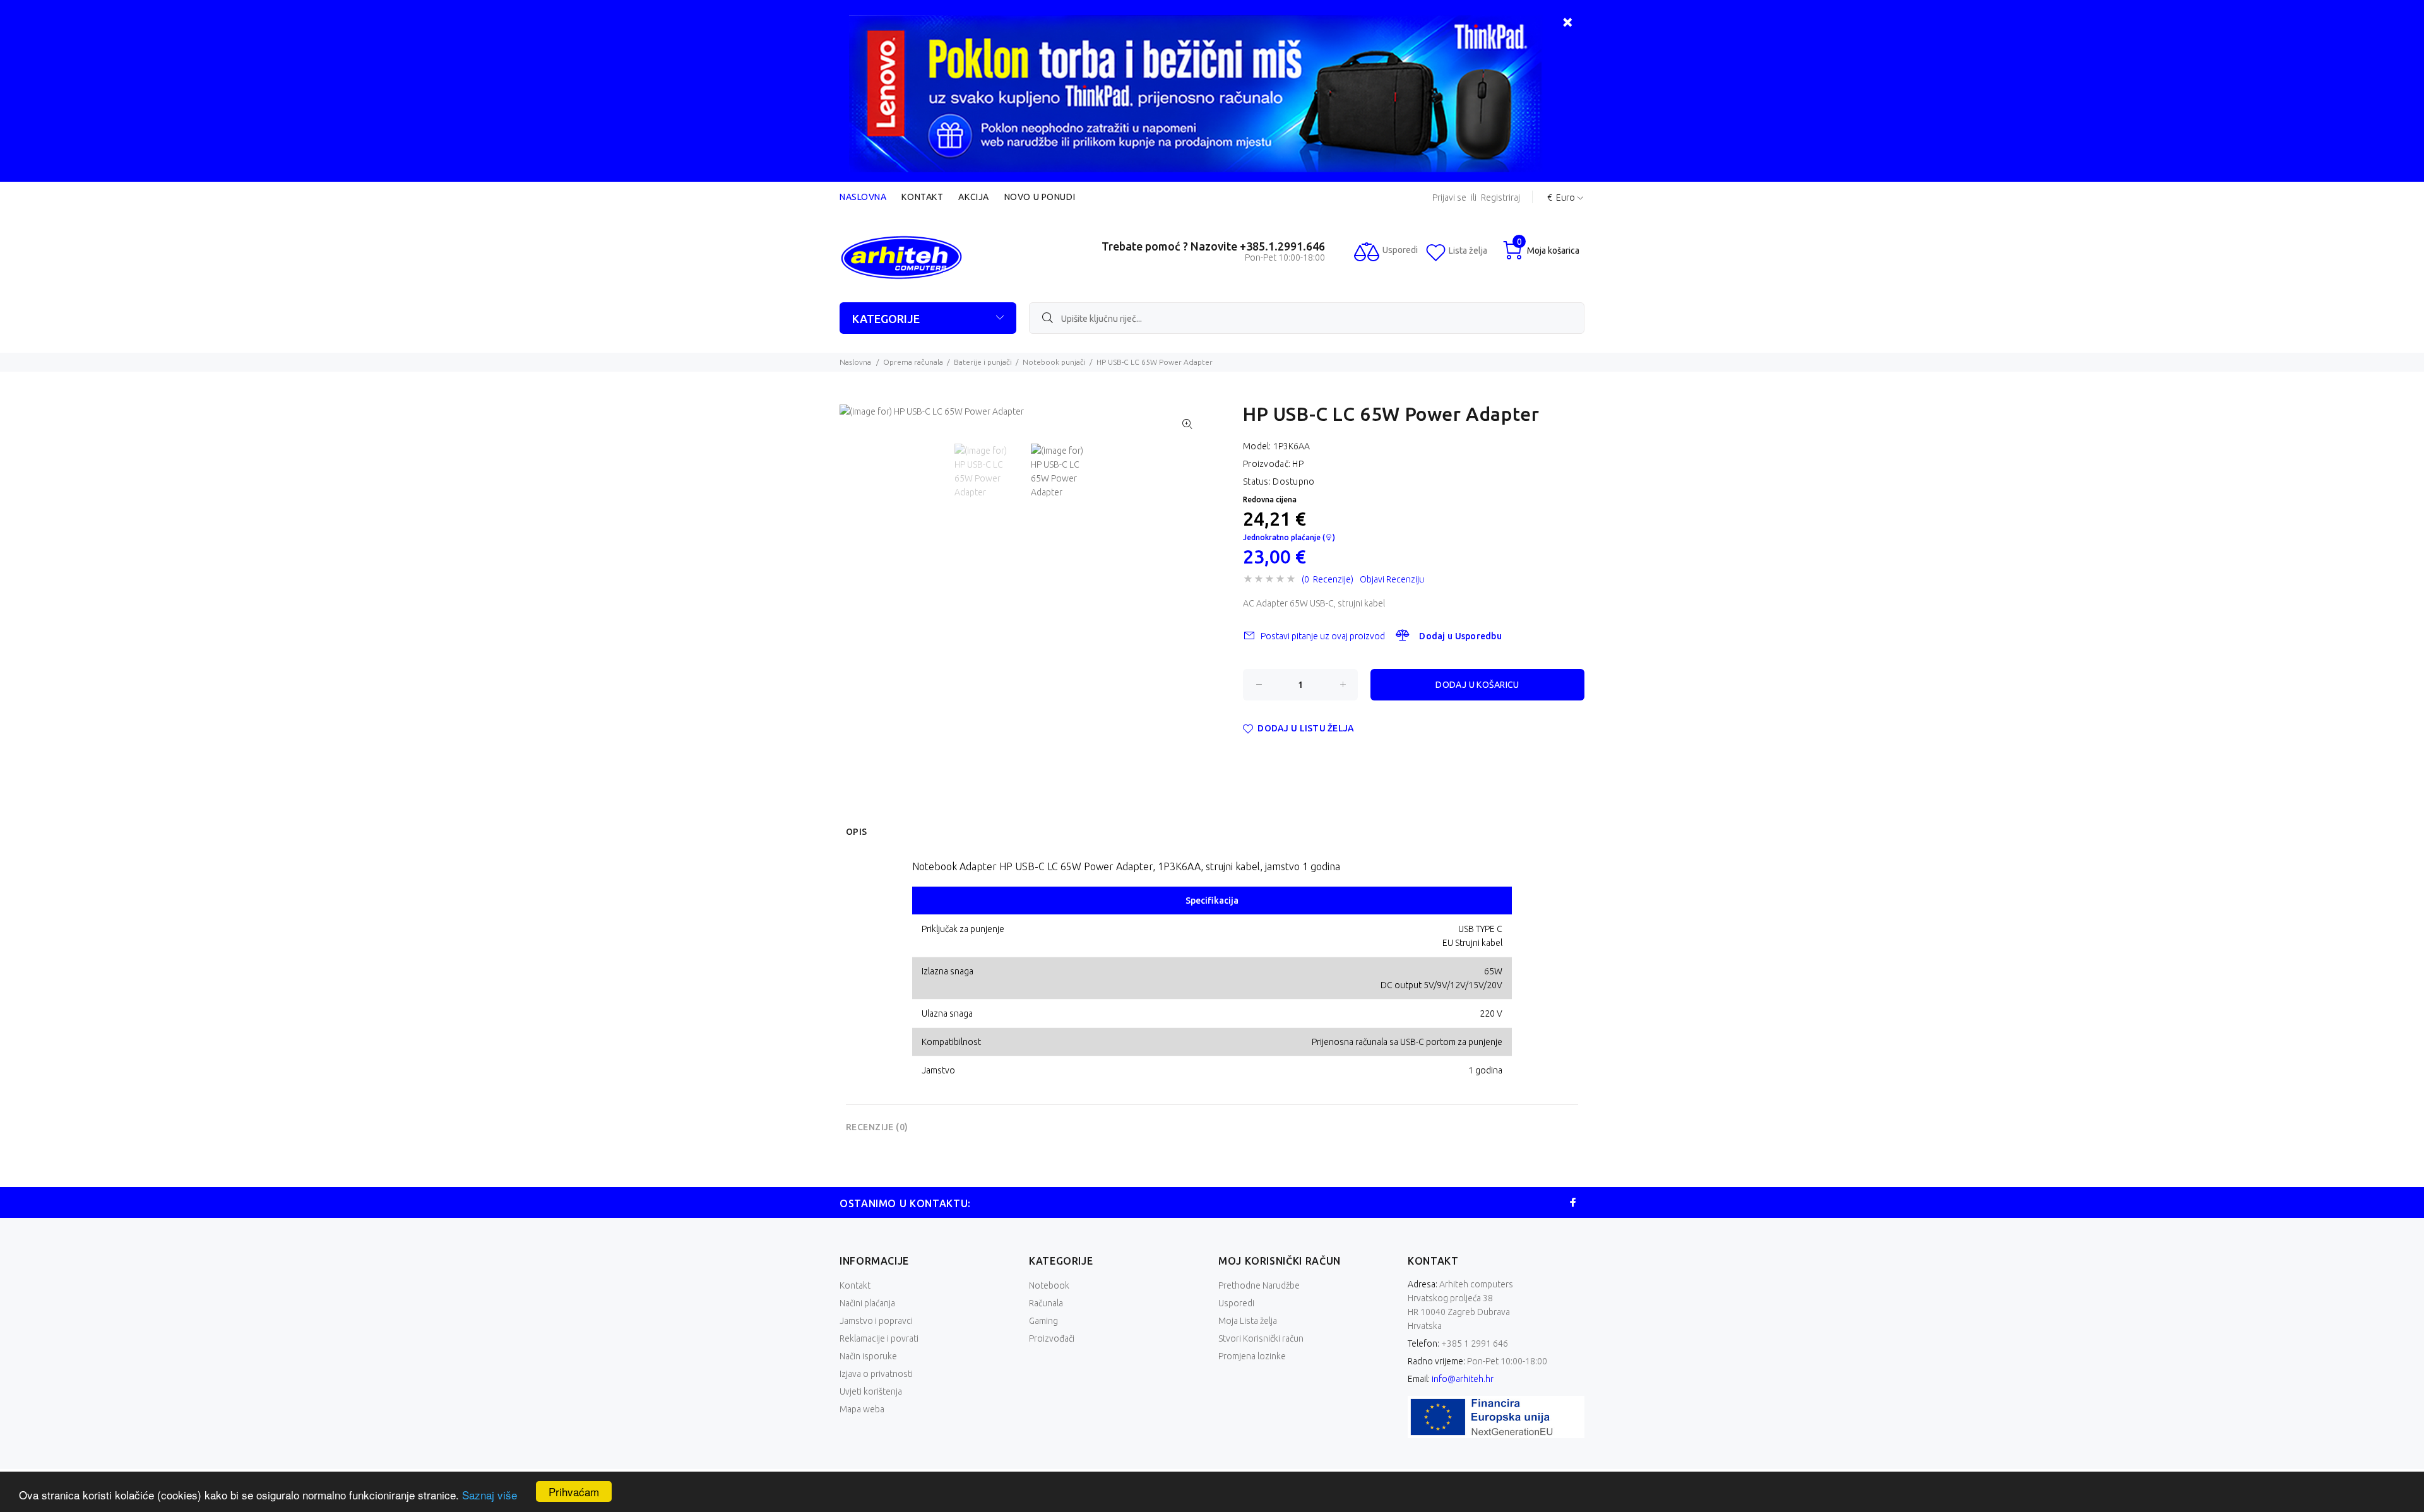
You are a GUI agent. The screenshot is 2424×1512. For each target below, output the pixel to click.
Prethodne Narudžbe (1259, 1285)
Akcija (973, 197)
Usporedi (1236, 1303)
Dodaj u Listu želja (1306, 728)
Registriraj (1500, 198)
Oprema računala (913, 362)
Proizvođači (1052, 1338)
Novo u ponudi (1040, 197)
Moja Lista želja (1248, 1321)
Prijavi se (1449, 198)
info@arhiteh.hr (1463, 1379)
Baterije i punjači (983, 362)
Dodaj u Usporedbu (1460, 636)
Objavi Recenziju (1392, 579)
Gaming (1043, 1321)
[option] (993, 471)
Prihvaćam (574, 1491)
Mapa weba (862, 1409)
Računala (1046, 1303)
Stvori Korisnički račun (1261, 1338)
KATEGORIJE (886, 319)
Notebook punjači (1054, 362)
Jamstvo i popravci (876, 1321)
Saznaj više (490, 1495)
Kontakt (922, 197)
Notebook (1049, 1285)
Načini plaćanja (867, 1303)
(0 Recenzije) (1328, 579)
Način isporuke (868, 1356)
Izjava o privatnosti (876, 1374)
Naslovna (863, 197)
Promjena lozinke (1252, 1356)
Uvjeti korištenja (871, 1391)
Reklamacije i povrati (879, 1338)
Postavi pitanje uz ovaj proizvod (1323, 636)
